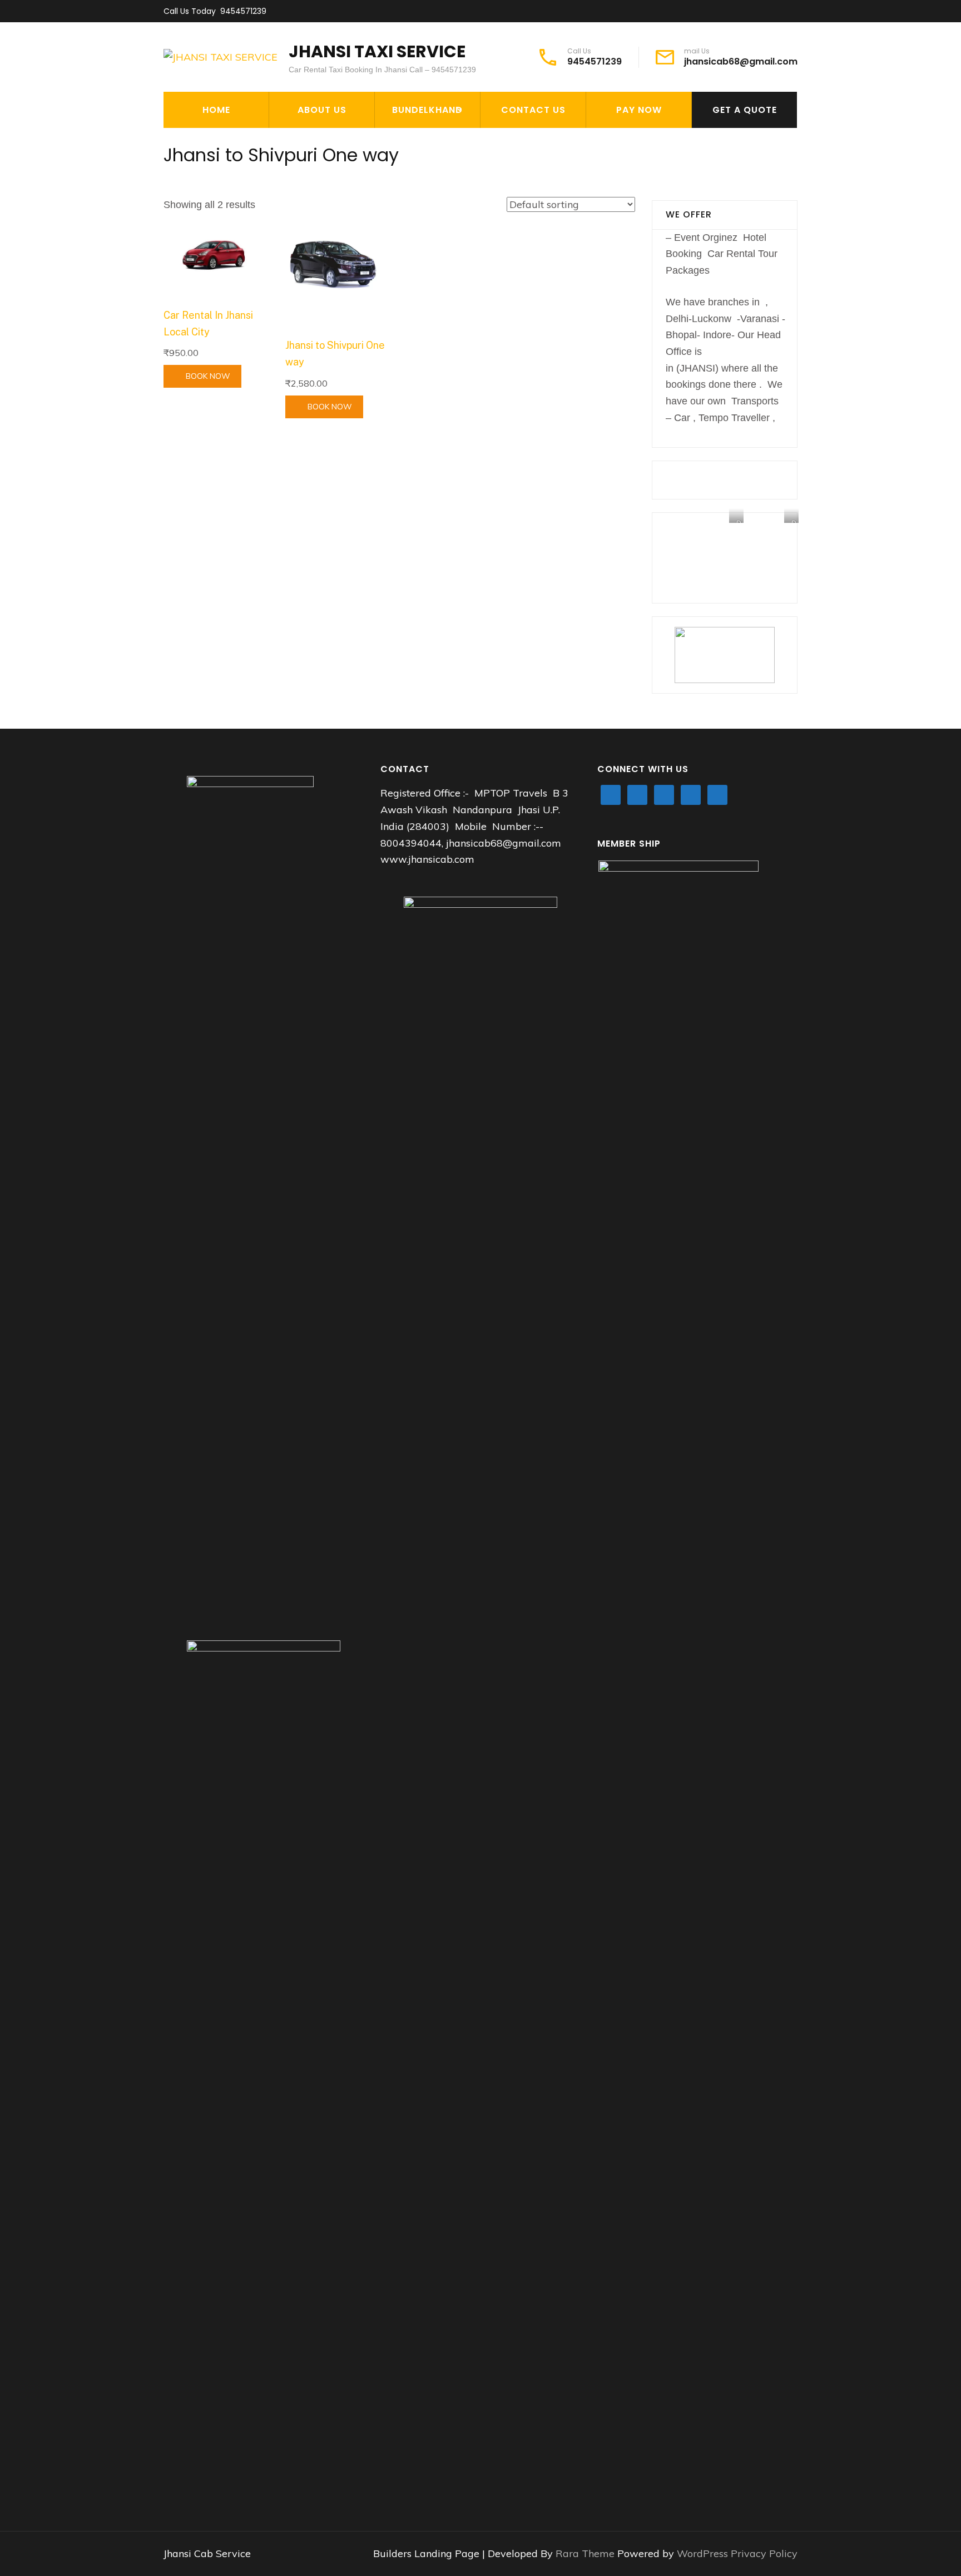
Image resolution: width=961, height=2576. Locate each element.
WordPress (702, 2553)
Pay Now (639, 110)
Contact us (533, 110)
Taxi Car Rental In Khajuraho (424, 147)
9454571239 (243, 11)
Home (216, 110)
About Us (322, 110)
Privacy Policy (764, 2553)
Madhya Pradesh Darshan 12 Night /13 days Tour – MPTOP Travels (441, 194)
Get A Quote (745, 110)
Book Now (208, 376)
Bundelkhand (427, 110)
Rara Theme (586, 2553)
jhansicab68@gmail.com (741, 62)
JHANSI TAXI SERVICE (377, 51)
